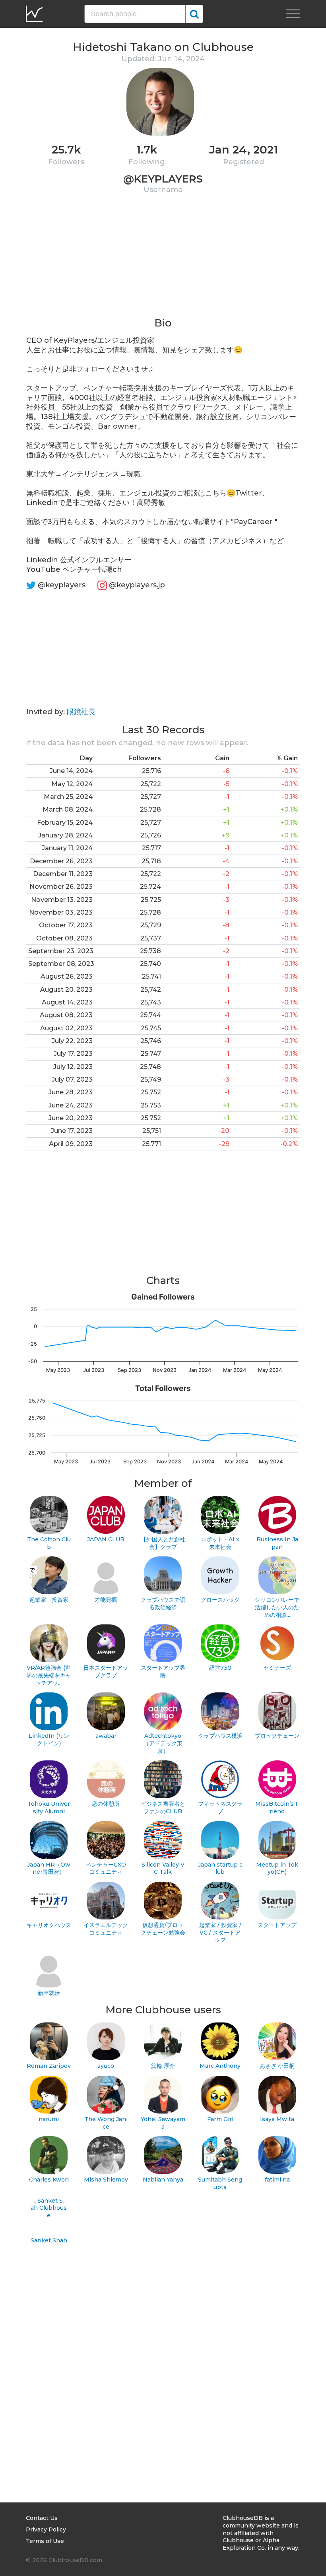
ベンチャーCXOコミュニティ (106, 1868)
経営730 (220, 1668)
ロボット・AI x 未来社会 (220, 1543)
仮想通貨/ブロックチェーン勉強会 (163, 1929)
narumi (49, 2119)
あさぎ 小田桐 (277, 2066)
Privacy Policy (46, 2529)
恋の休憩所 (106, 1804)
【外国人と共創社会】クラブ (163, 1543)
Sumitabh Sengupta (220, 2183)
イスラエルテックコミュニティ (106, 1929)
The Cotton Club (49, 1543)
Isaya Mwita (277, 2119)
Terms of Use (45, 2541)
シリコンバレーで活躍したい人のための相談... (277, 1607)
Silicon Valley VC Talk (163, 1868)
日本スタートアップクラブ (106, 1672)
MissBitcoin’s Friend (277, 1808)
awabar (106, 1736)
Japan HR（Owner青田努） (49, 1868)
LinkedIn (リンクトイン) (49, 1740)
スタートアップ (277, 1925)
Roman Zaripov (49, 2066)
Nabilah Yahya (163, 2180)
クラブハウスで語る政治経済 (163, 1604)
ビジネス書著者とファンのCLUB (163, 1808)
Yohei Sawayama (163, 2123)
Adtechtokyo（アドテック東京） (163, 1743)
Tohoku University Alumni (49, 1808)
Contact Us (42, 2518)
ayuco (106, 2066)
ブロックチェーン (277, 1736)
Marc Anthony (220, 2066)
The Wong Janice (106, 2123)
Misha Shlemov (106, 2180)
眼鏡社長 (81, 712)
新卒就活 (49, 1993)
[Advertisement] (163, 260)
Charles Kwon (49, 2180)
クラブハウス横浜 (220, 1736)
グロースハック (220, 1600)
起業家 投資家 (49, 1600)
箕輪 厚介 (163, 2066)
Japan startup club (220, 1868)
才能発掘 (106, 1600)
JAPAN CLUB (106, 1539)
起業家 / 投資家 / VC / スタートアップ (220, 1932)
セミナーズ (277, 1668)
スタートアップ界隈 (163, 1672)
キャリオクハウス (49, 1925)
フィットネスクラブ (220, 1808)
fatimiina (277, 2180)
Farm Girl (220, 2119)
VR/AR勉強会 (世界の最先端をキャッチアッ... (49, 1675)
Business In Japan (277, 1543)
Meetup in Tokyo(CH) (277, 1868)
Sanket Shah (49, 2240)
